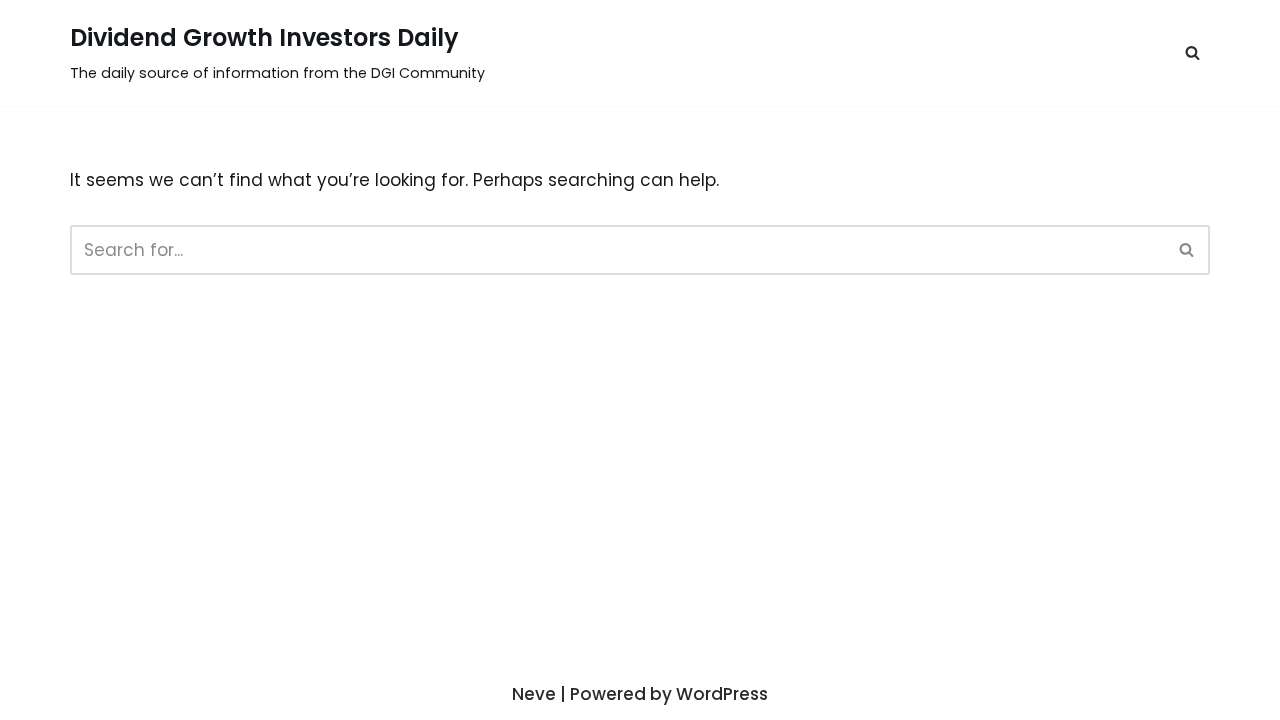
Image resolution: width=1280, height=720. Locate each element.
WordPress (722, 694)
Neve (534, 694)
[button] (1192, 52)
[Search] (1187, 250)
